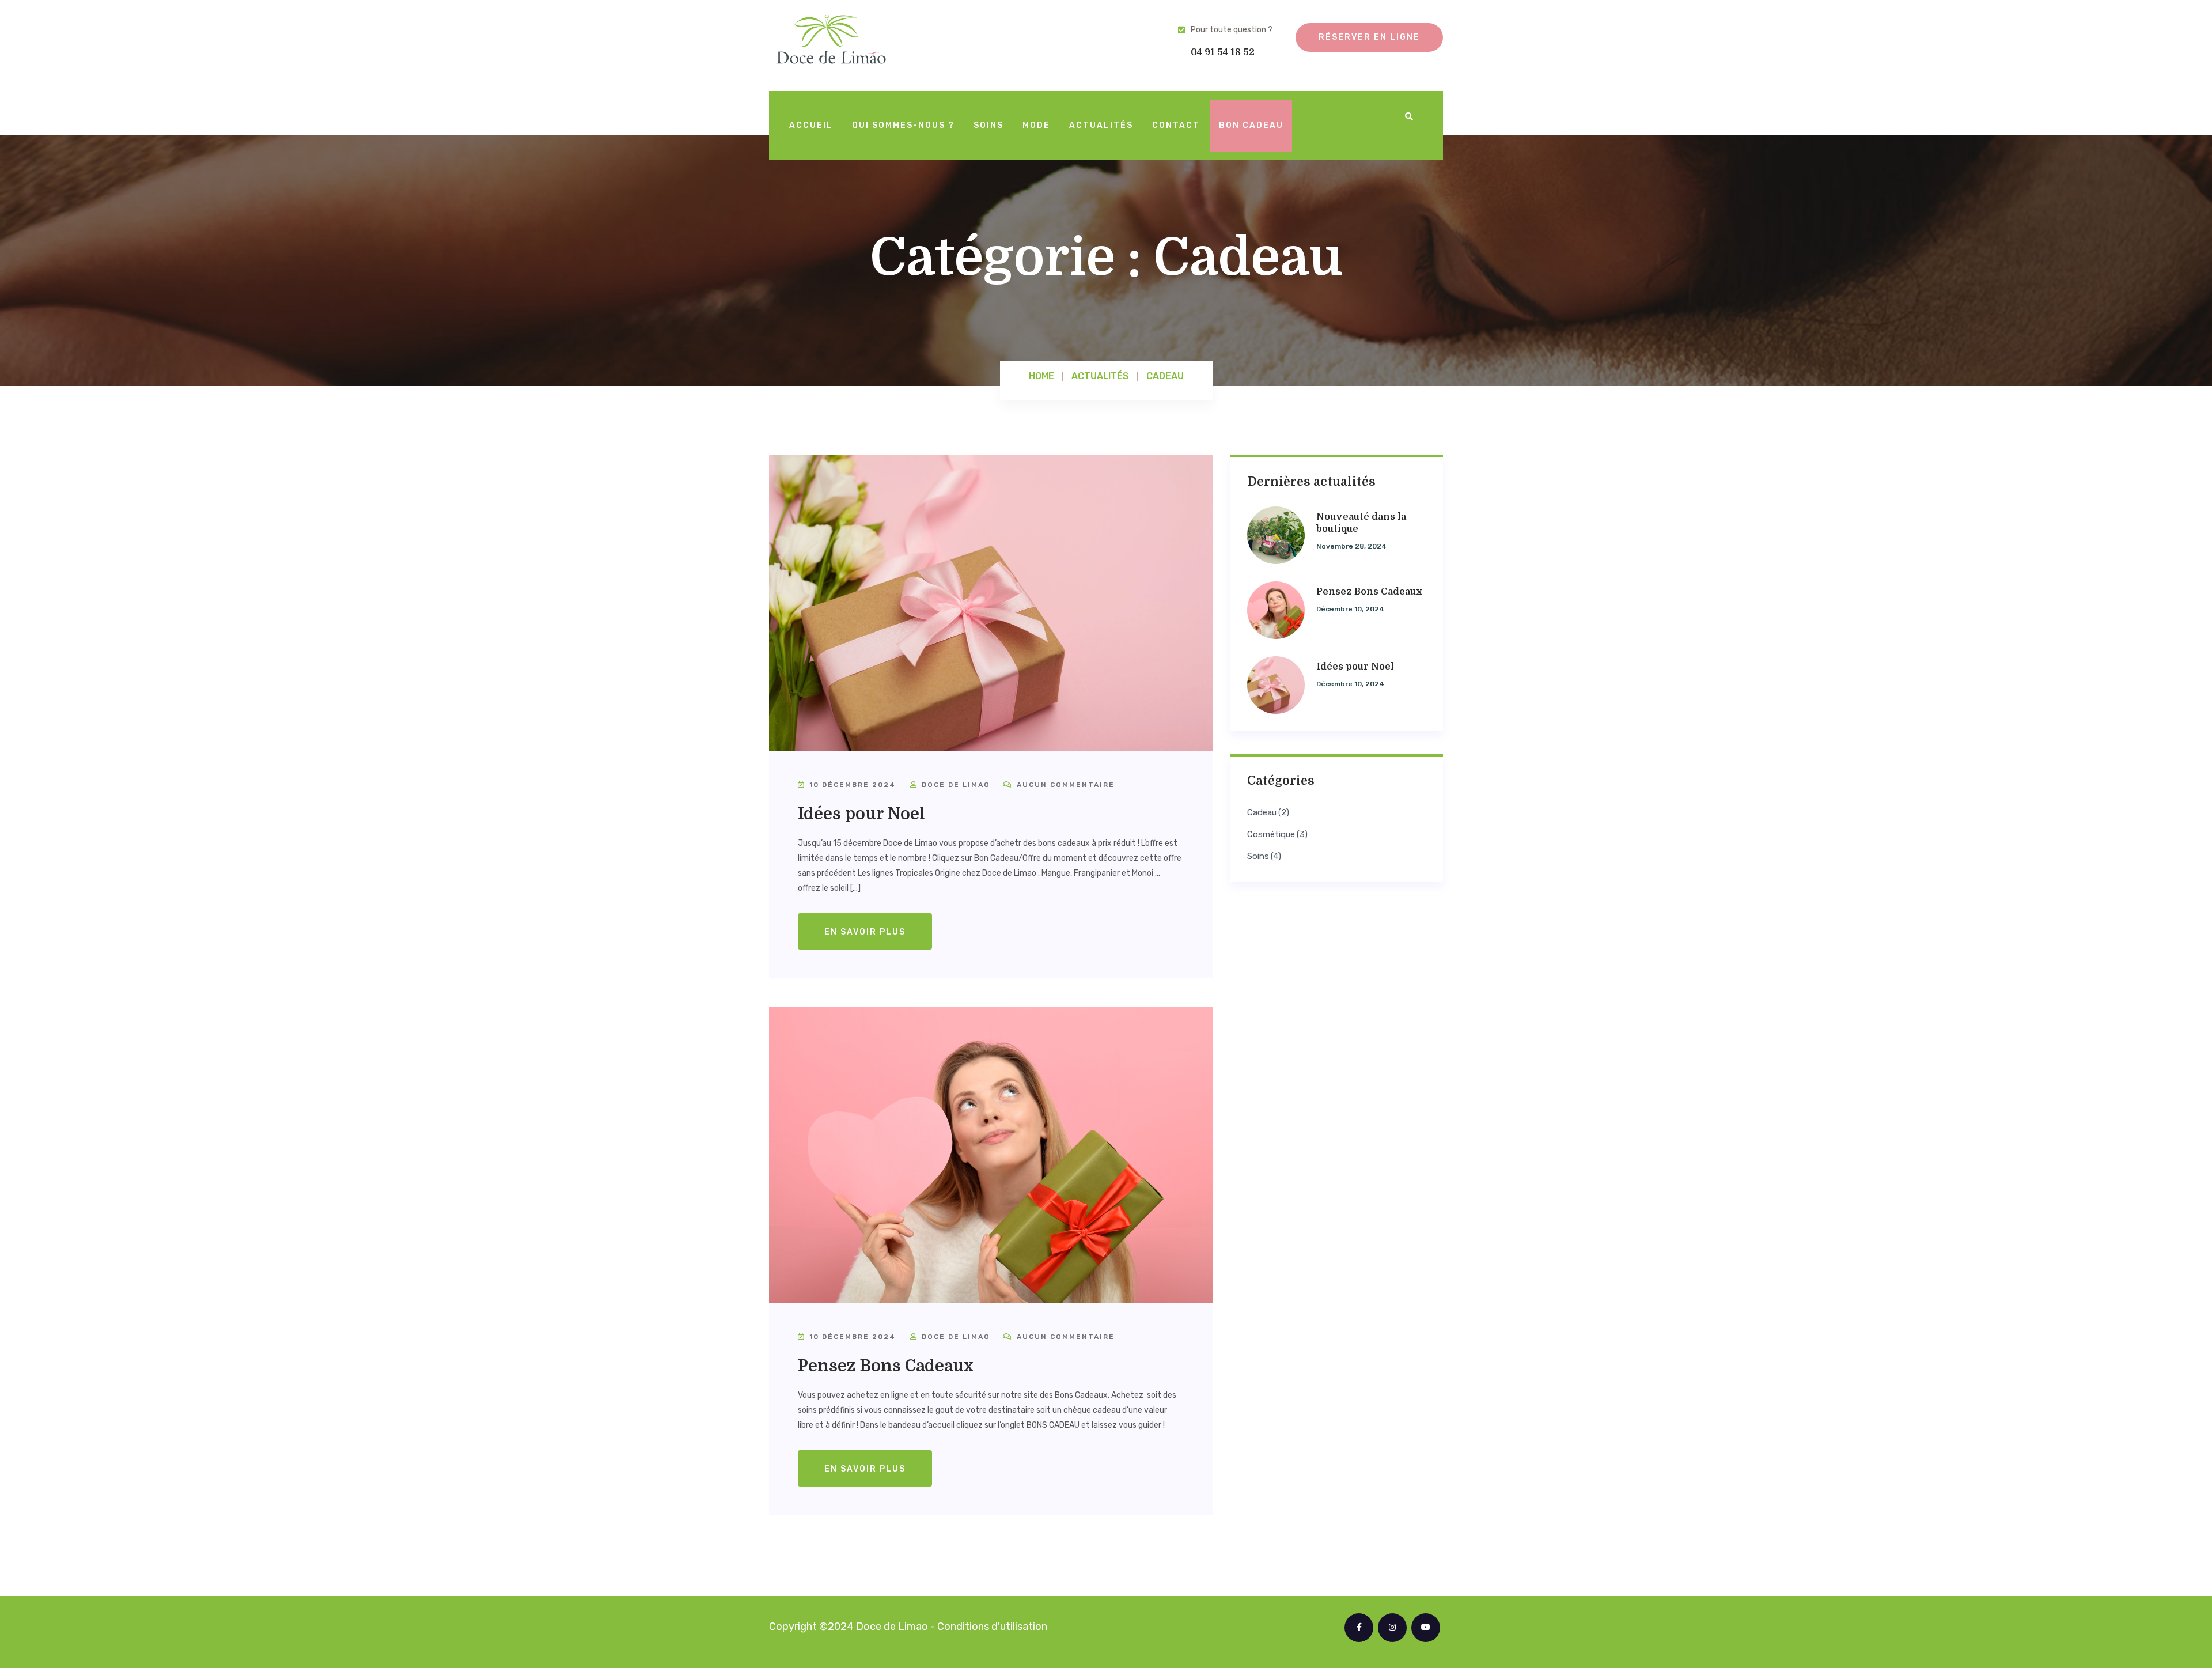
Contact (1176, 125)
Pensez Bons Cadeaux (886, 1366)
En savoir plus (865, 932)
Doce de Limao (955, 785)
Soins (988, 125)
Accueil (811, 125)
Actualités (1101, 125)
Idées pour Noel (861, 814)
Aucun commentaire (1064, 785)
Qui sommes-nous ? (903, 125)
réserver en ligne (1369, 37)
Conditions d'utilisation (992, 1627)
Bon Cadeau (1251, 125)
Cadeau (1262, 813)
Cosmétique (1271, 835)
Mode (1036, 125)
